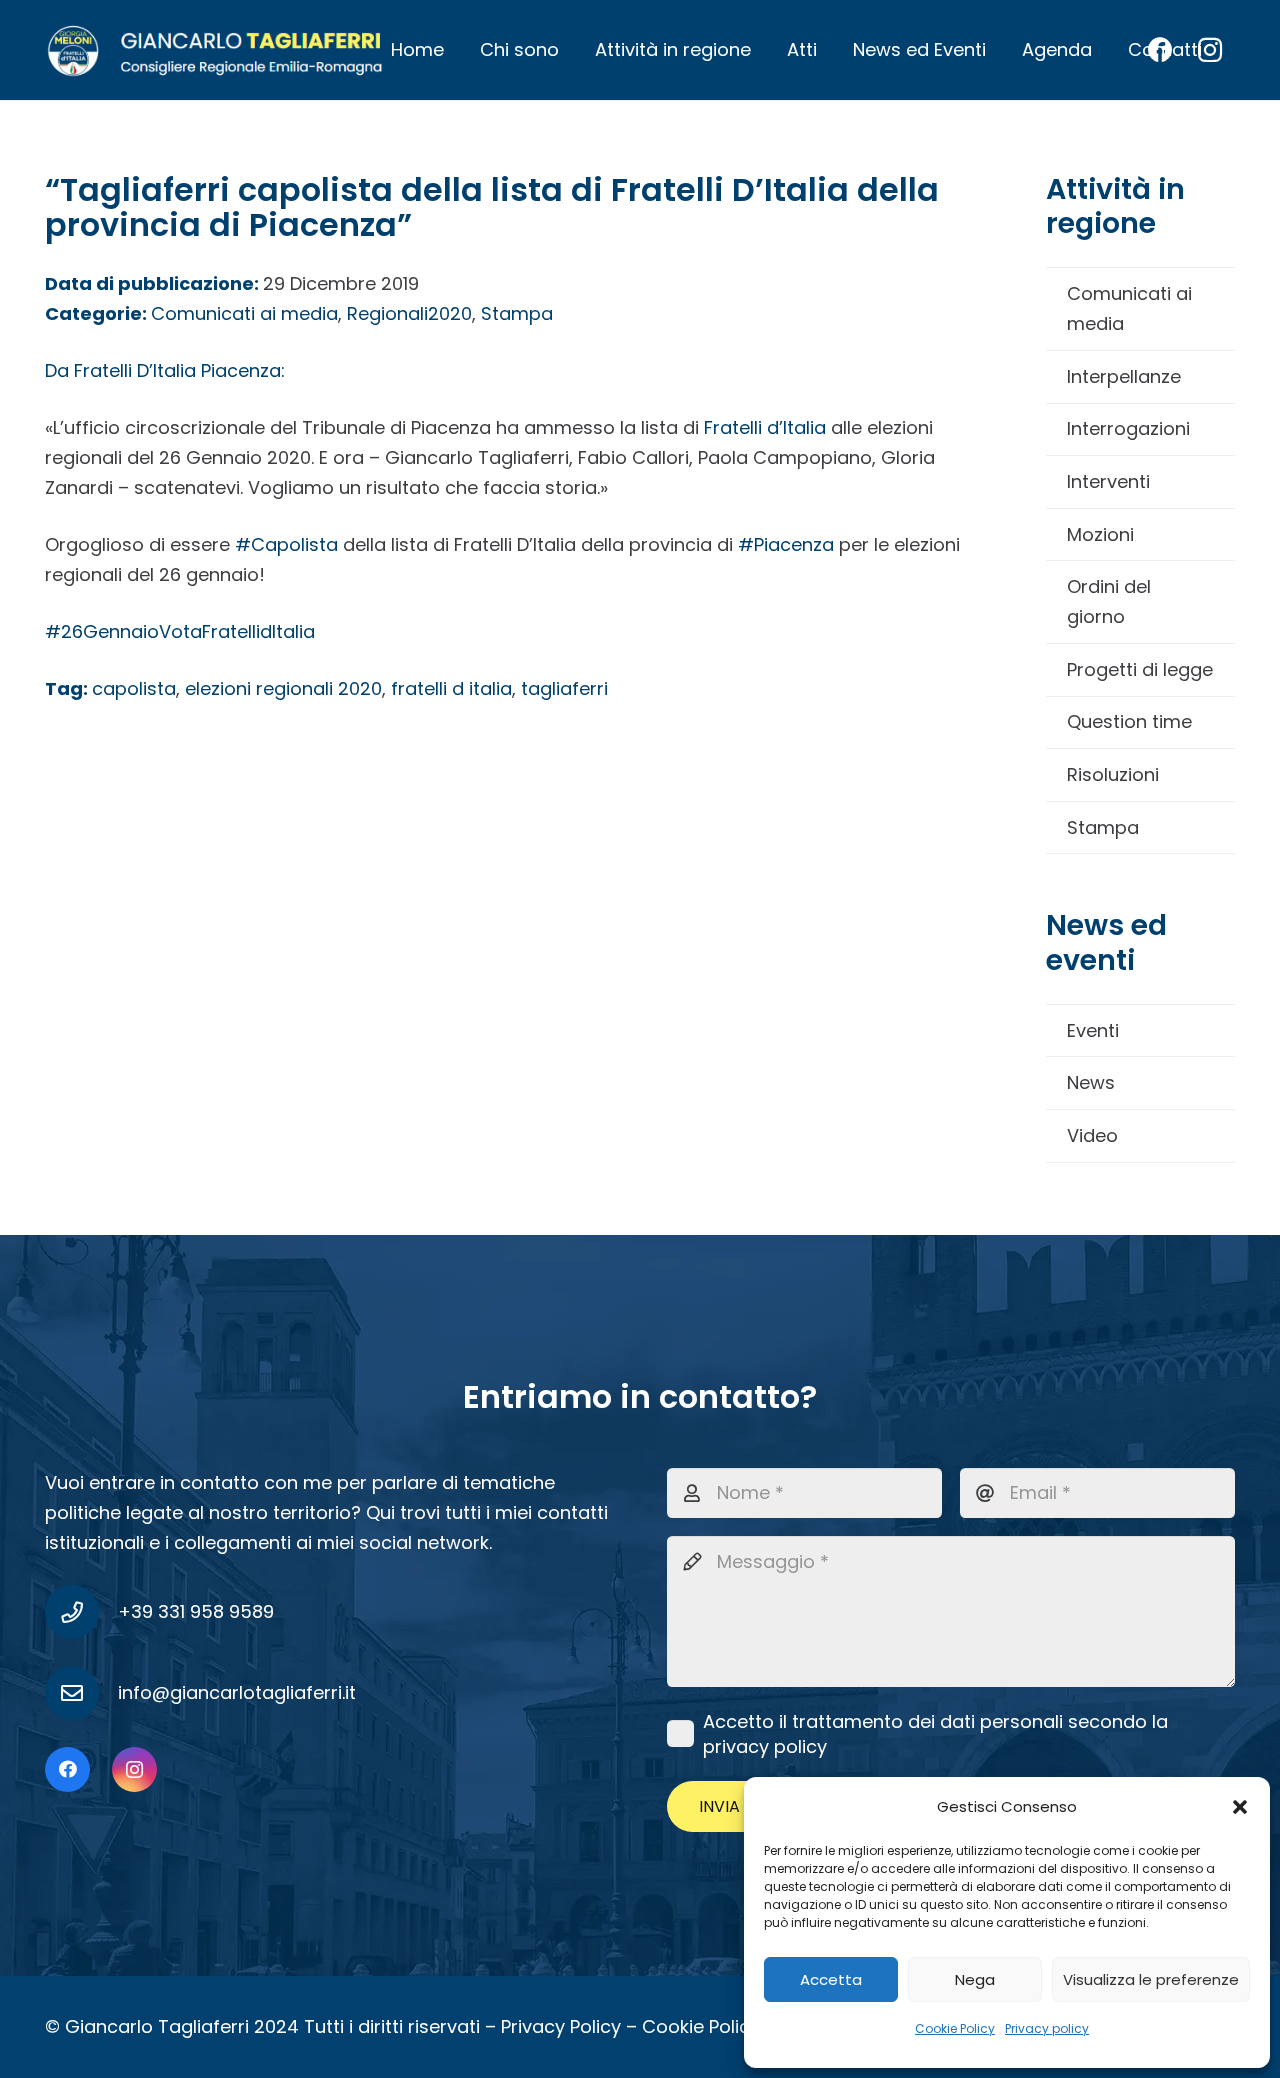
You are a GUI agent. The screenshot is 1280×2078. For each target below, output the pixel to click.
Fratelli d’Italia (765, 427)
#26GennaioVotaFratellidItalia (180, 631)
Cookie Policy (955, 2028)
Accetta (831, 1979)
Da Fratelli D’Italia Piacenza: (165, 370)
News (1091, 1082)
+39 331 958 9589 (196, 1611)
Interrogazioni (1128, 428)
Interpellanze (1124, 376)
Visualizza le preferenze (1151, 1979)
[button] (1240, 1807)
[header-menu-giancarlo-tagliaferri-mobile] (215, 50)
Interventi (1108, 481)
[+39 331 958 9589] (81, 1612)
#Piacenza (786, 544)
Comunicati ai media (1129, 308)
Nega (975, 1979)
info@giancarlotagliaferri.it (237, 1692)
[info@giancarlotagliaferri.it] (81, 1693)
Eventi (1093, 1030)
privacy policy (765, 1746)
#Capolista (286, 544)
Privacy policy (1047, 2028)
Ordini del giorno (1109, 601)
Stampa (1103, 827)
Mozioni (1100, 534)
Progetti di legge (1140, 669)
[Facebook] (67, 1769)
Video (1092, 1135)
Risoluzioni (1113, 774)
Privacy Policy (561, 2026)
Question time (1129, 721)
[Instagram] (134, 1769)
